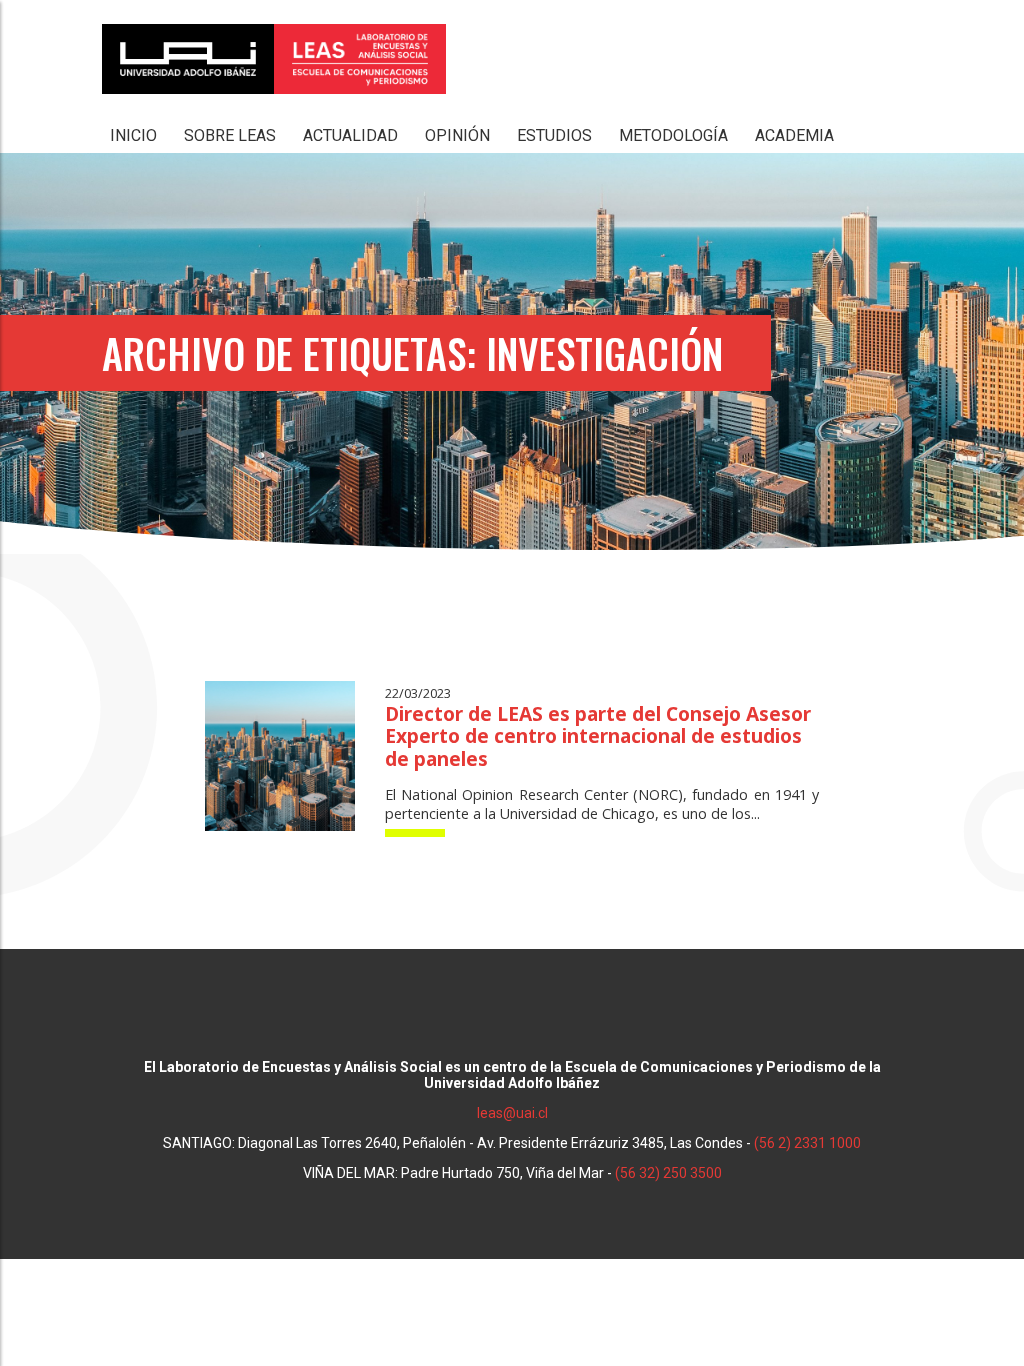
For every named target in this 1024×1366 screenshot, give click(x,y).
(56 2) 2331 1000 (807, 1143)
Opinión (457, 135)
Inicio (133, 135)
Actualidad (350, 135)
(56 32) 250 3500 (668, 1173)
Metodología (673, 135)
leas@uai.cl (512, 1113)
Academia (794, 135)
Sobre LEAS (230, 135)
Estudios (554, 135)
